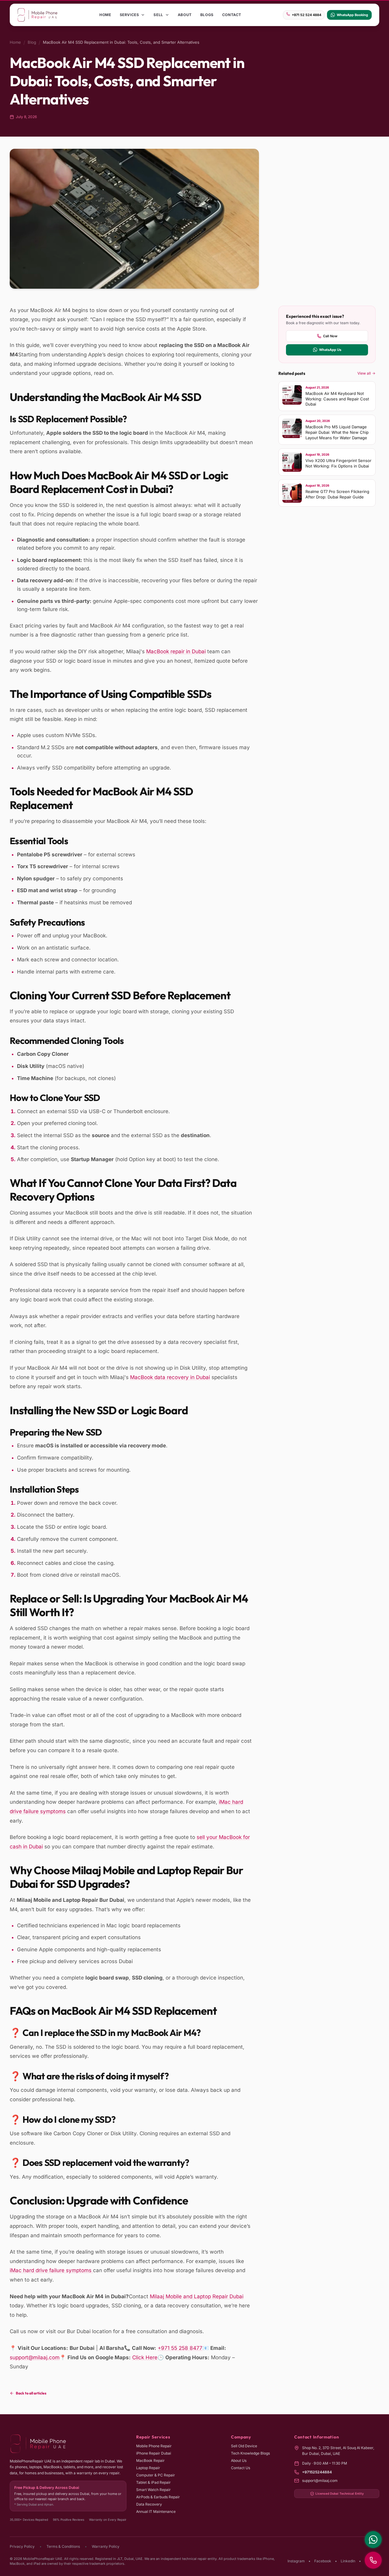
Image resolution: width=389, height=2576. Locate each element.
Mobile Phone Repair (154, 2446)
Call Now (330, 336)
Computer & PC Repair (156, 2475)
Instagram (296, 2561)
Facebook (323, 2561)
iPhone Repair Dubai (154, 2453)
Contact (232, 15)
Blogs (207, 15)
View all (364, 373)
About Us (239, 2460)
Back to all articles (31, 2393)
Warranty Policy (106, 2546)
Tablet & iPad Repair (153, 2482)
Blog (32, 42)
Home (105, 15)
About (185, 15)
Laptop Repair (148, 2468)
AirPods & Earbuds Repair (158, 2497)
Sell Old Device (244, 2446)
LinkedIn (348, 2561)
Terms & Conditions (63, 2546)
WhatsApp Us (330, 350)
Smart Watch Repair (153, 2490)
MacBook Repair (150, 2460)
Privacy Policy (22, 2546)
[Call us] (373, 2560)
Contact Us (241, 2468)
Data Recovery (149, 2504)
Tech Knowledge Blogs (250, 2453)
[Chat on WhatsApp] (373, 2540)
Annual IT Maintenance (156, 2511)
